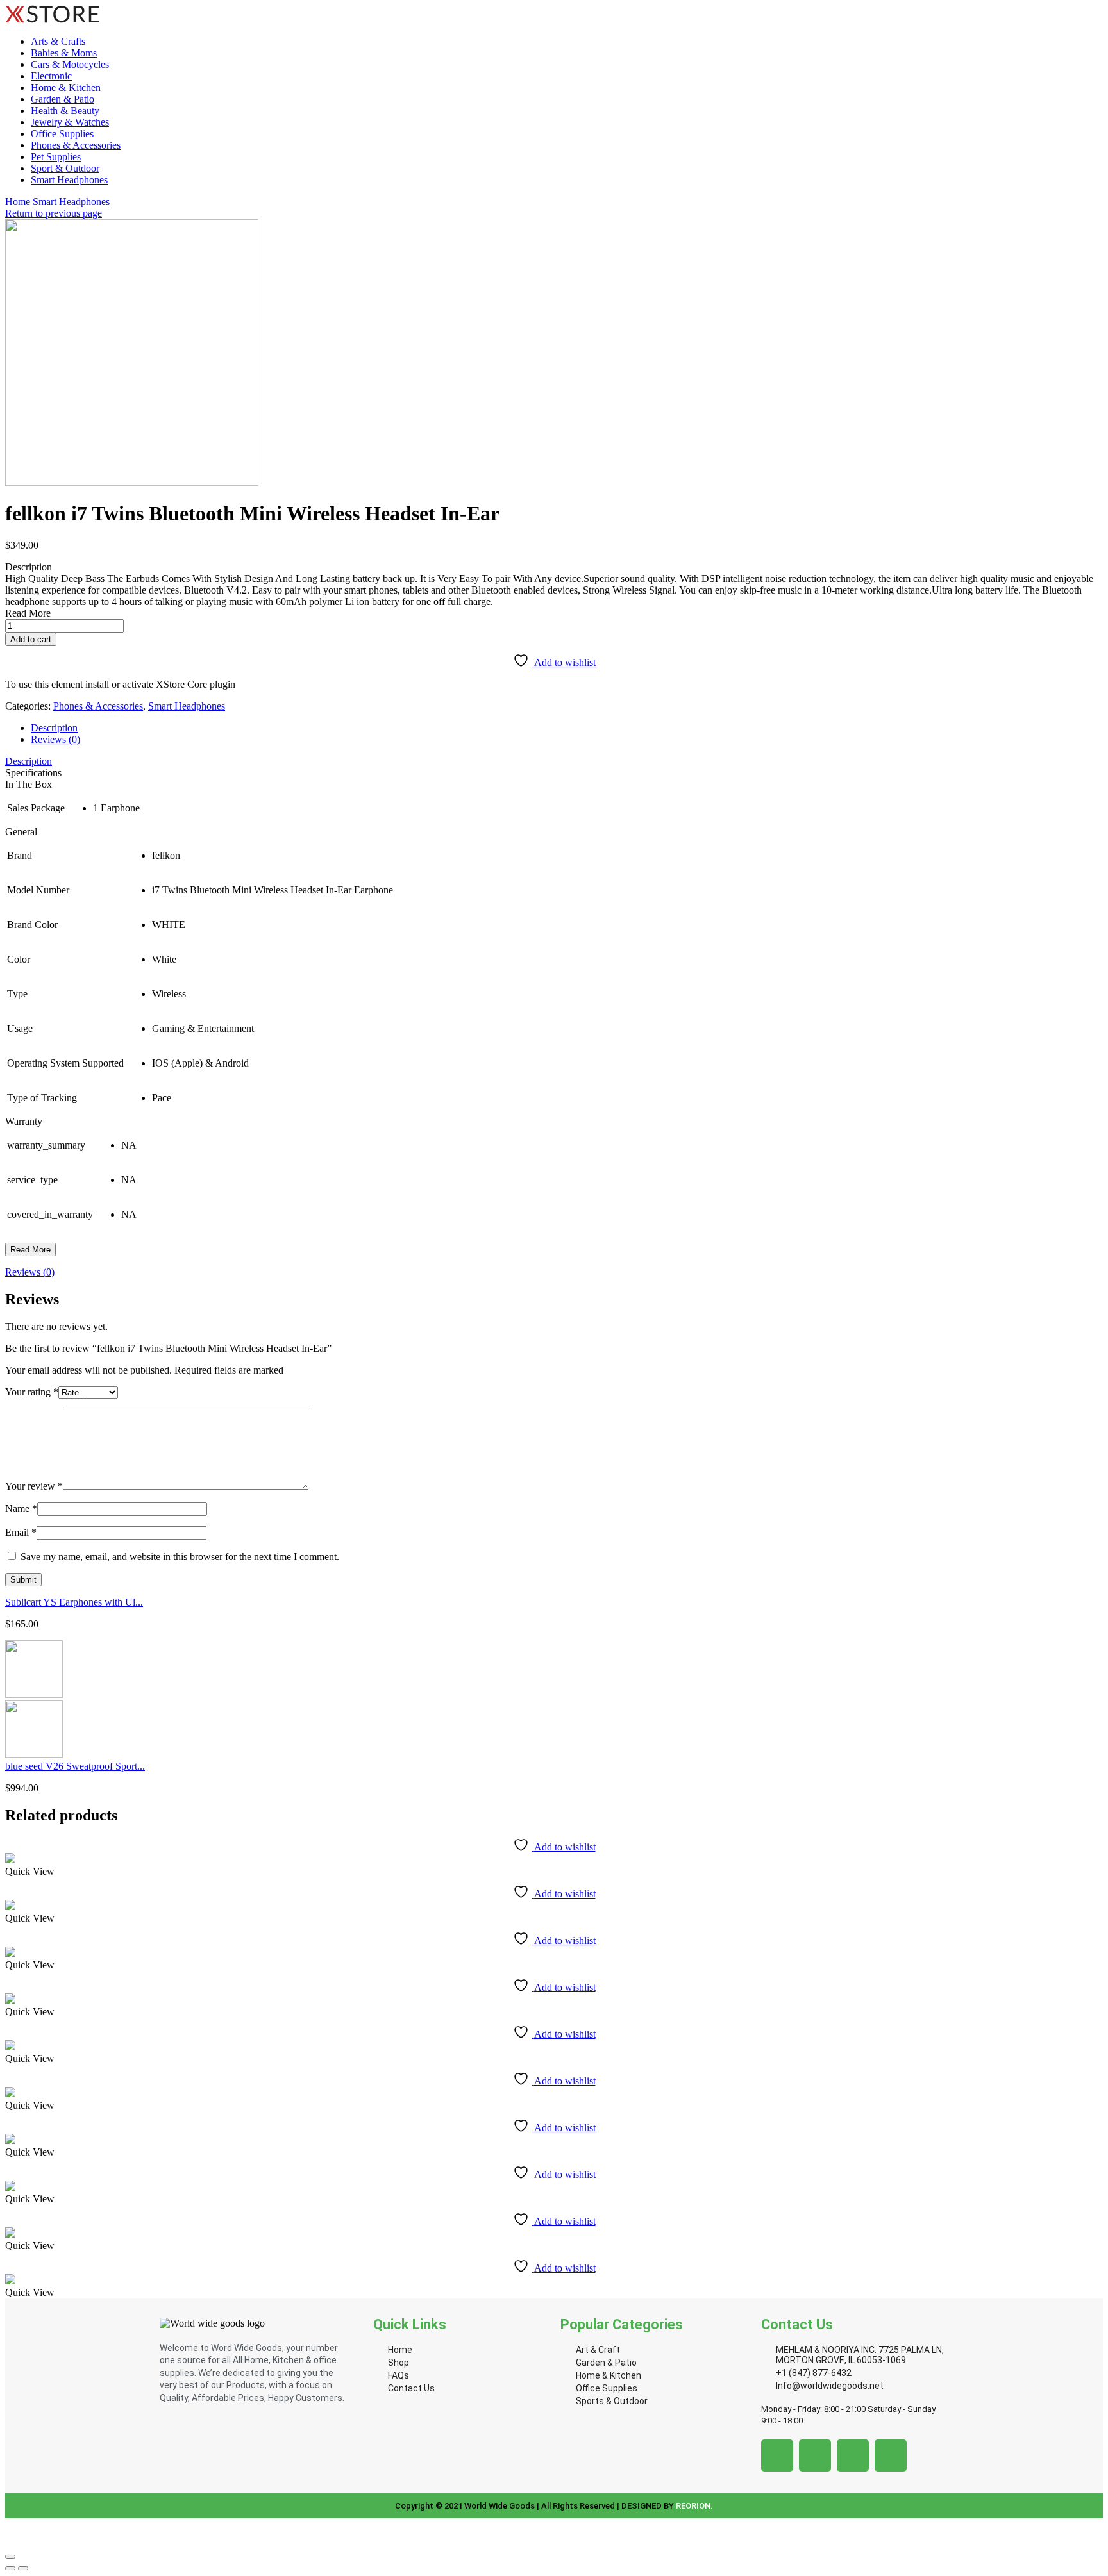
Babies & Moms (64, 53)
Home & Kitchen (66, 87)
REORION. (694, 2506)
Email (21, 1532)
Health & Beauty (65, 111)
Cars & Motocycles (70, 64)
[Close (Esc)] (10, 2557)
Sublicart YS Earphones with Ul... (74, 1602)
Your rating (32, 1392)
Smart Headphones (69, 180)
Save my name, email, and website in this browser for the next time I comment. (180, 1557)
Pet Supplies (56, 157)
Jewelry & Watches (70, 122)
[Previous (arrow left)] (10, 2568)
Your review (34, 1486)
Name (21, 1508)
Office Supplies (62, 134)
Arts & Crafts (58, 41)
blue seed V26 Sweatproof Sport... (75, 1766)
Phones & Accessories (76, 145)
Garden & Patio (63, 99)
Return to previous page (54, 213)
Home (18, 202)
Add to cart (31, 639)
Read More (30, 1250)
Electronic (51, 76)
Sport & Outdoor (65, 168)
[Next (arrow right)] (23, 2568)
